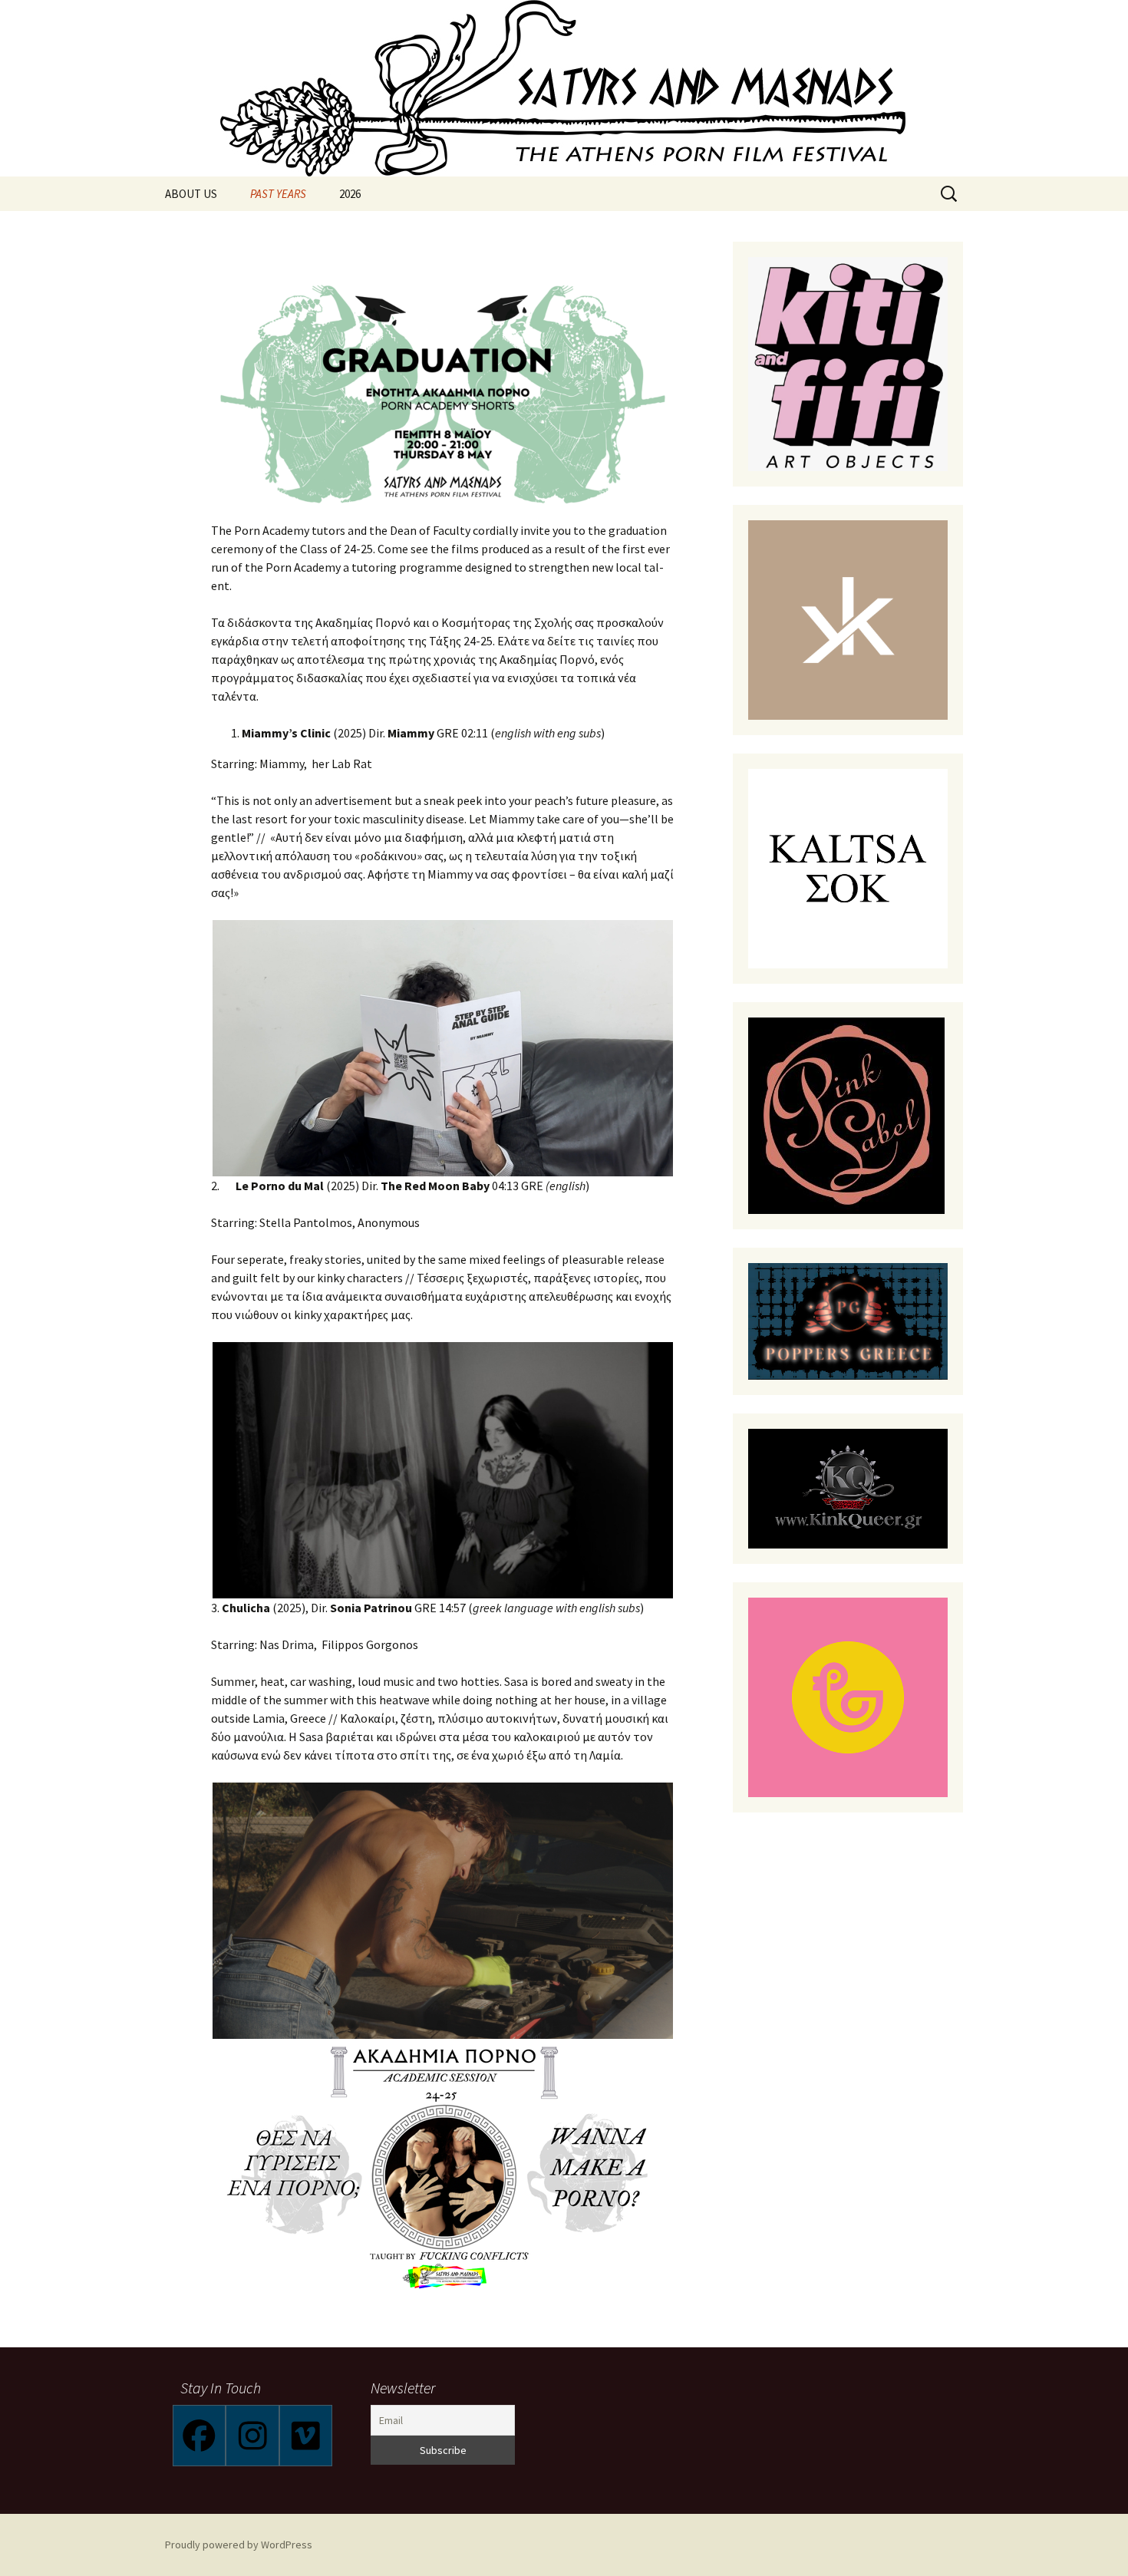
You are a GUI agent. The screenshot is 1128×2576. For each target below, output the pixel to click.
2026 (350, 194)
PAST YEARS (278, 194)
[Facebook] (199, 2436)
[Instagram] (252, 2436)
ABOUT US (191, 194)
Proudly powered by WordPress (239, 2545)
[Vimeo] (306, 2436)
